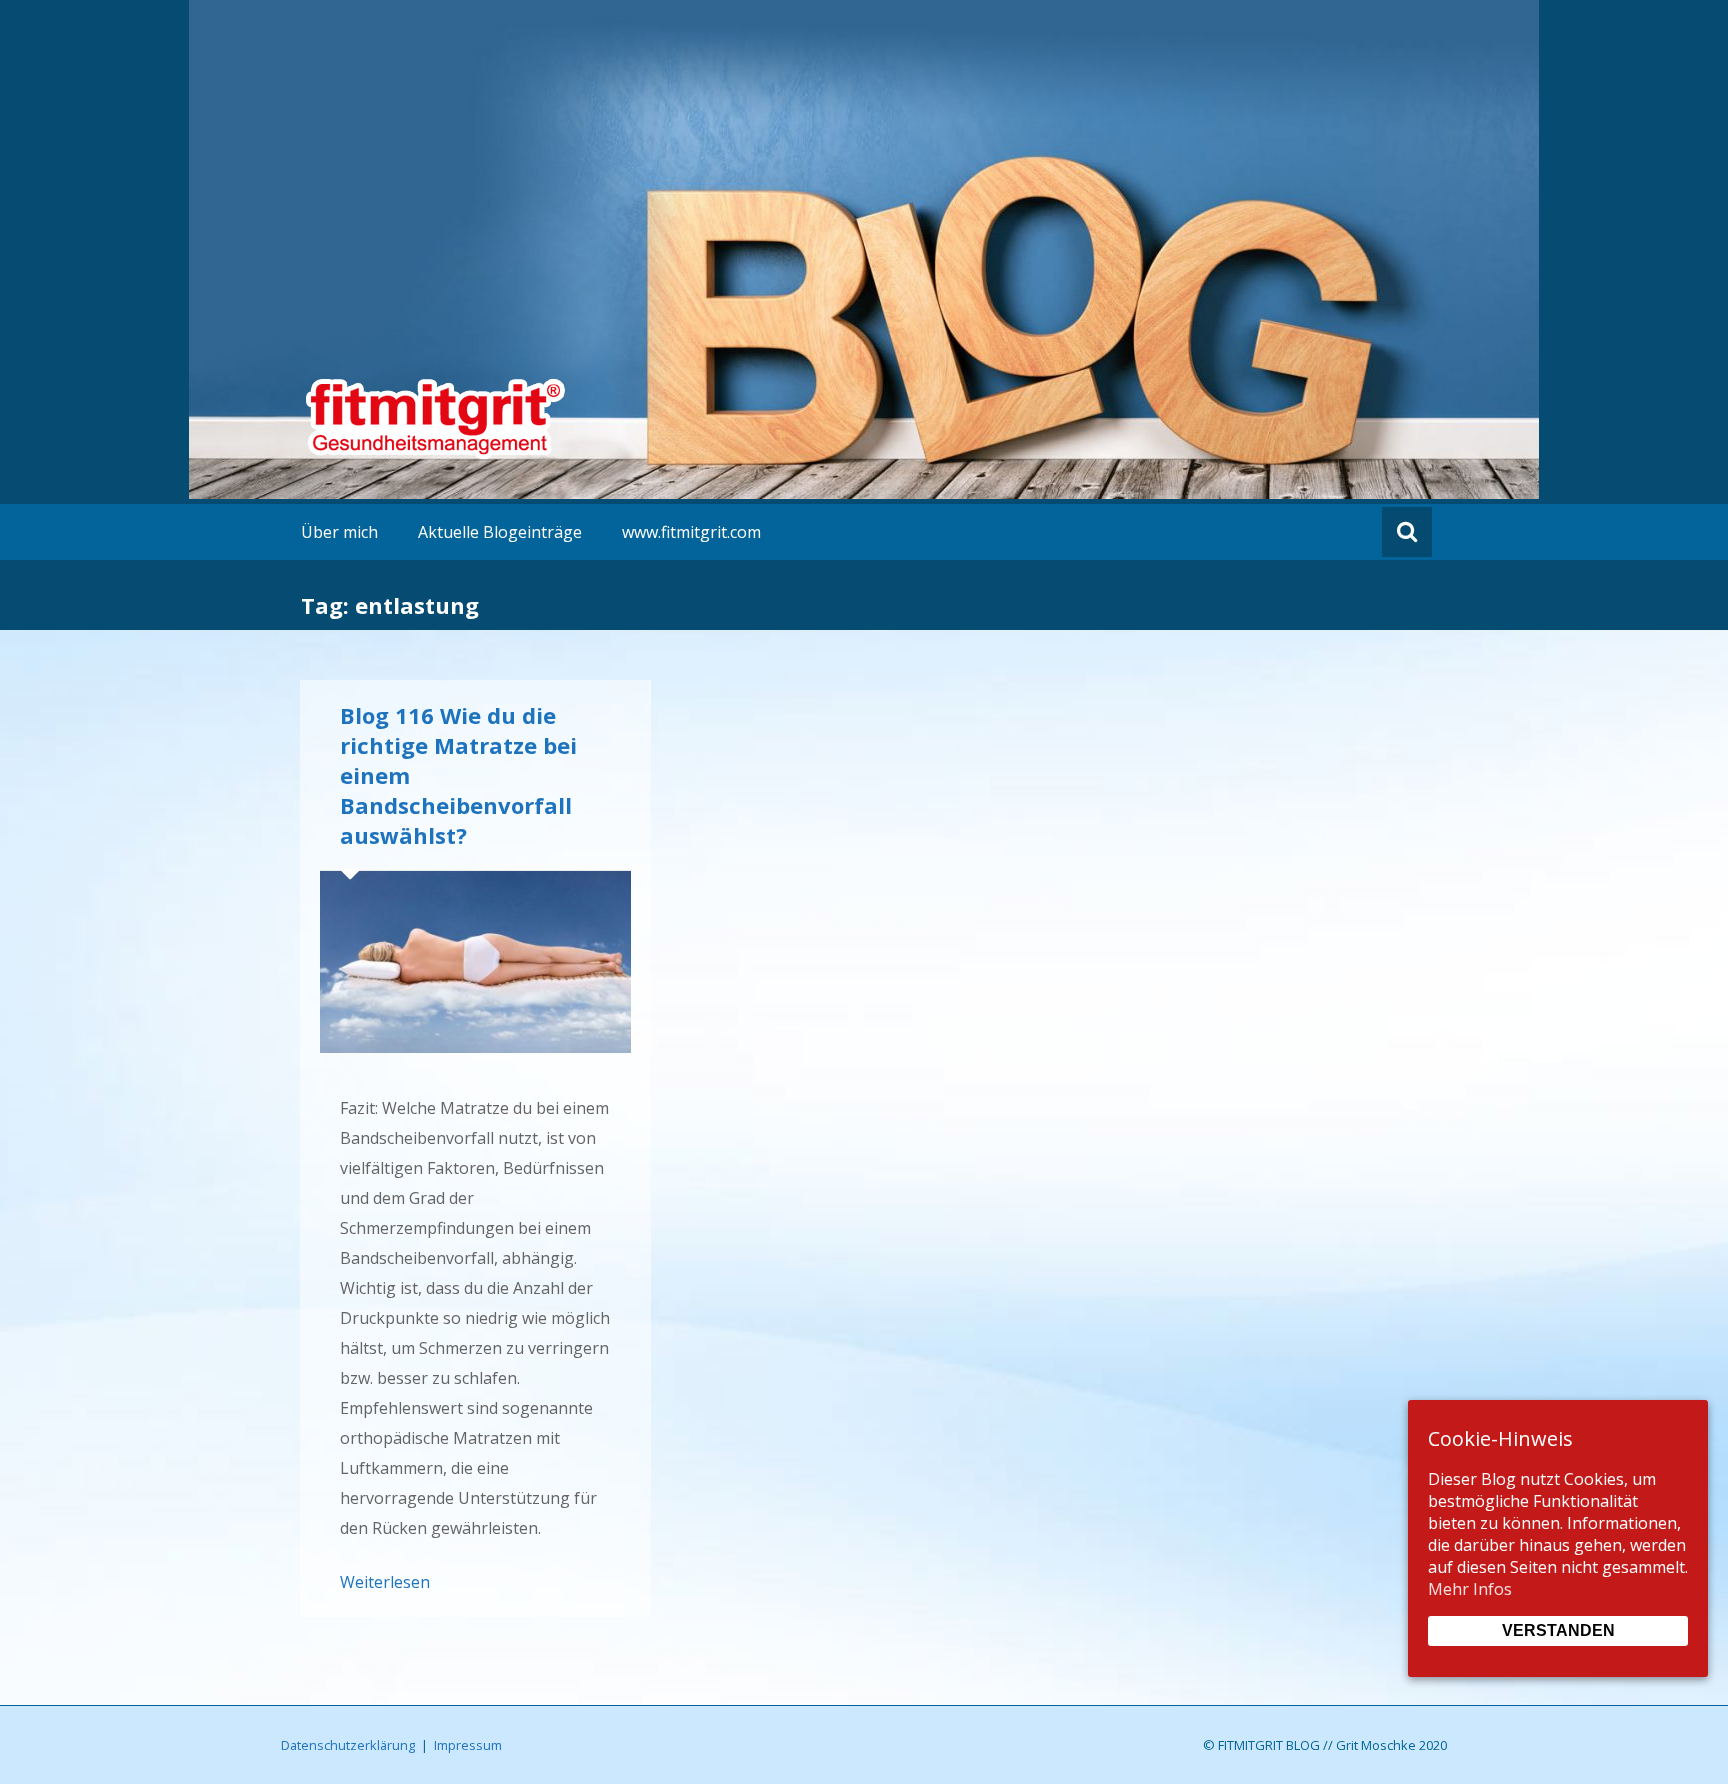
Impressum (468, 1745)
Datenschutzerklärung (348, 1745)
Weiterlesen (385, 1582)
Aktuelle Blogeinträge (500, 532)
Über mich (339, 532)
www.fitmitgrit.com (691, 532)
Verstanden (1558, 1630)
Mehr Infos (1470, 1589)
